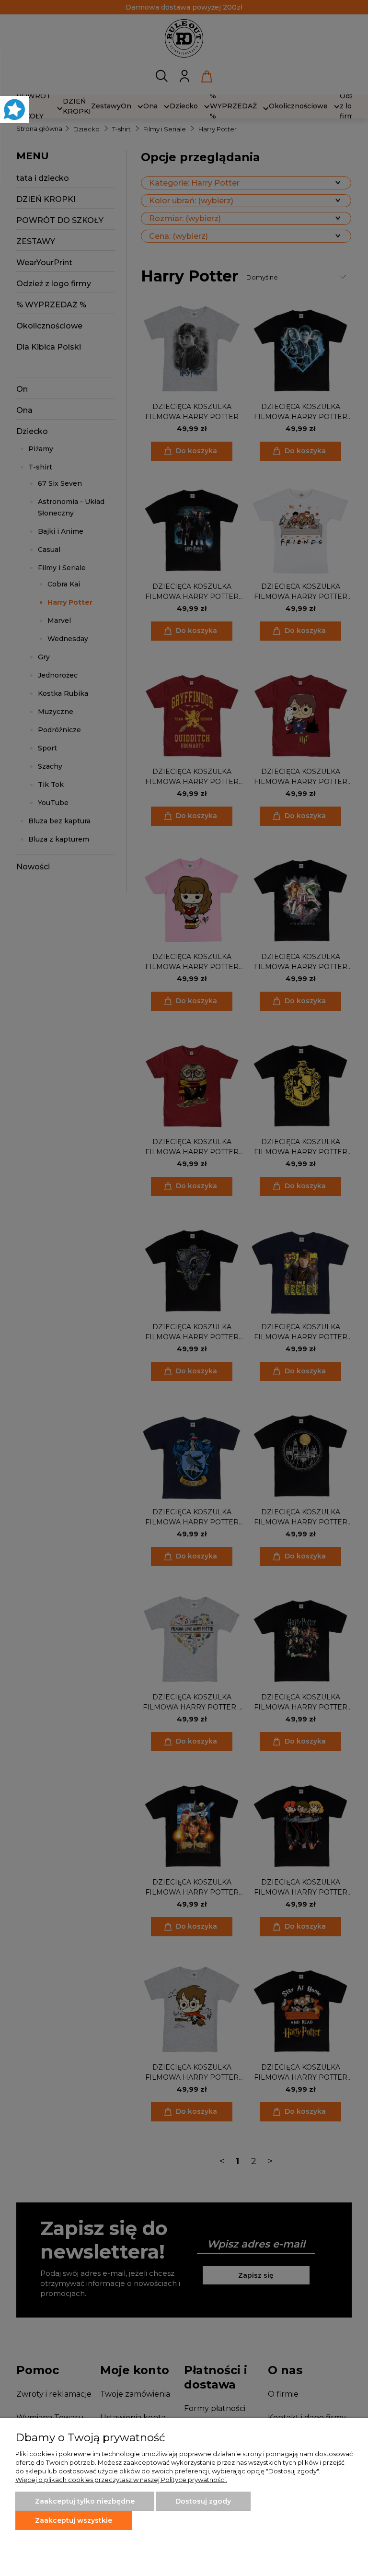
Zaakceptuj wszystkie (74, 2520)
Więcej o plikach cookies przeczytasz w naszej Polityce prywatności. (121, 2480)
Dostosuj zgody (203, 2501)
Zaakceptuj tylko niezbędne (85, 2501)
